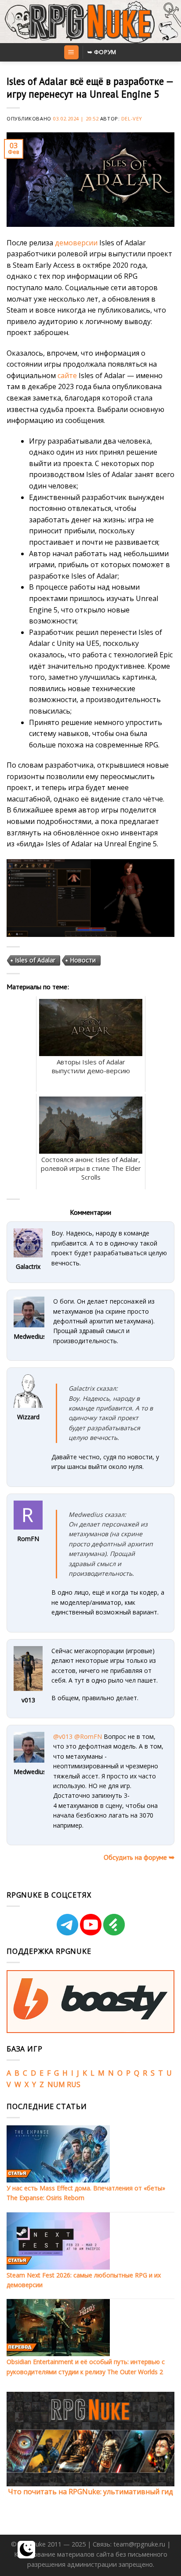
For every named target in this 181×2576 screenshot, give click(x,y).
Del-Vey (132, 118)
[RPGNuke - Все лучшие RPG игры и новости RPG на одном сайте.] (91, 22)
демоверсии (76, 243)
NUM (56, 2084)
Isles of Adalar (35, 960)
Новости (83, 960)
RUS (74, 2084)
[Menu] (71, 53)
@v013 (63, 1736)
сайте (67, 375)
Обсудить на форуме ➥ (139, 1857)
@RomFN (88, 1736)
